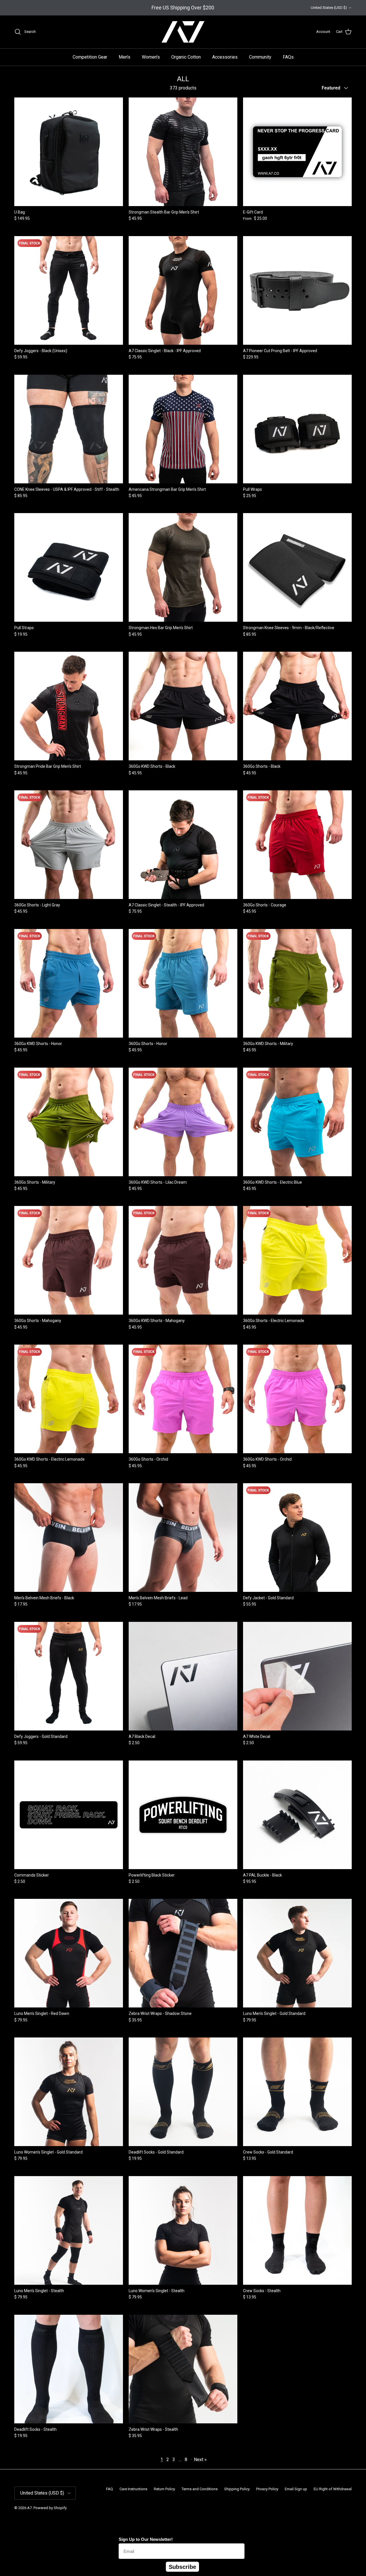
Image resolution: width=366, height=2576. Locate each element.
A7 (29, 2508)
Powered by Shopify (50, 2508)
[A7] (183, 32)
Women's (151, 57)
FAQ (110, 2489)
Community (260, 57)
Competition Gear (90, 57)
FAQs (288, 57)
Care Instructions (133, 2489)
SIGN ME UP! (315, 2544)
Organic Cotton (186, 57)
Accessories (225, 57)
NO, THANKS (315, 2562)
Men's (125, 57)
